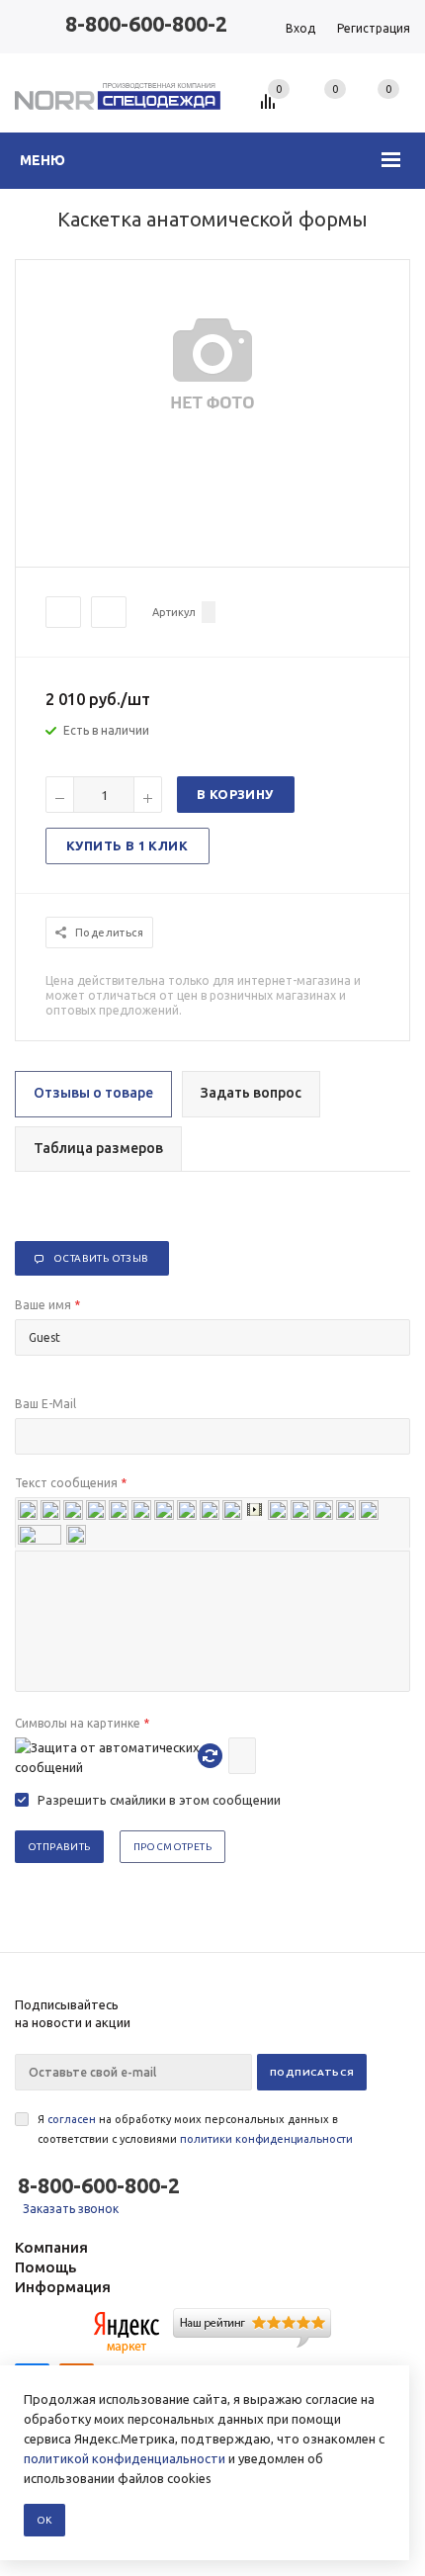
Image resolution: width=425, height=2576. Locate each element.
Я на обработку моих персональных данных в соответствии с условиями (195, 2129)
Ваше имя (47, 1305)
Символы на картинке (82, 1723)
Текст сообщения (71, 1483)
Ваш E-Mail (45, 1404)
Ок (44, 2520)
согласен (72, 2119)
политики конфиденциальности (266, 2139)
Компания (51, 2247)
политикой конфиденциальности (125, 2458)
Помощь (45, 2267)
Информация (63, 2287)
